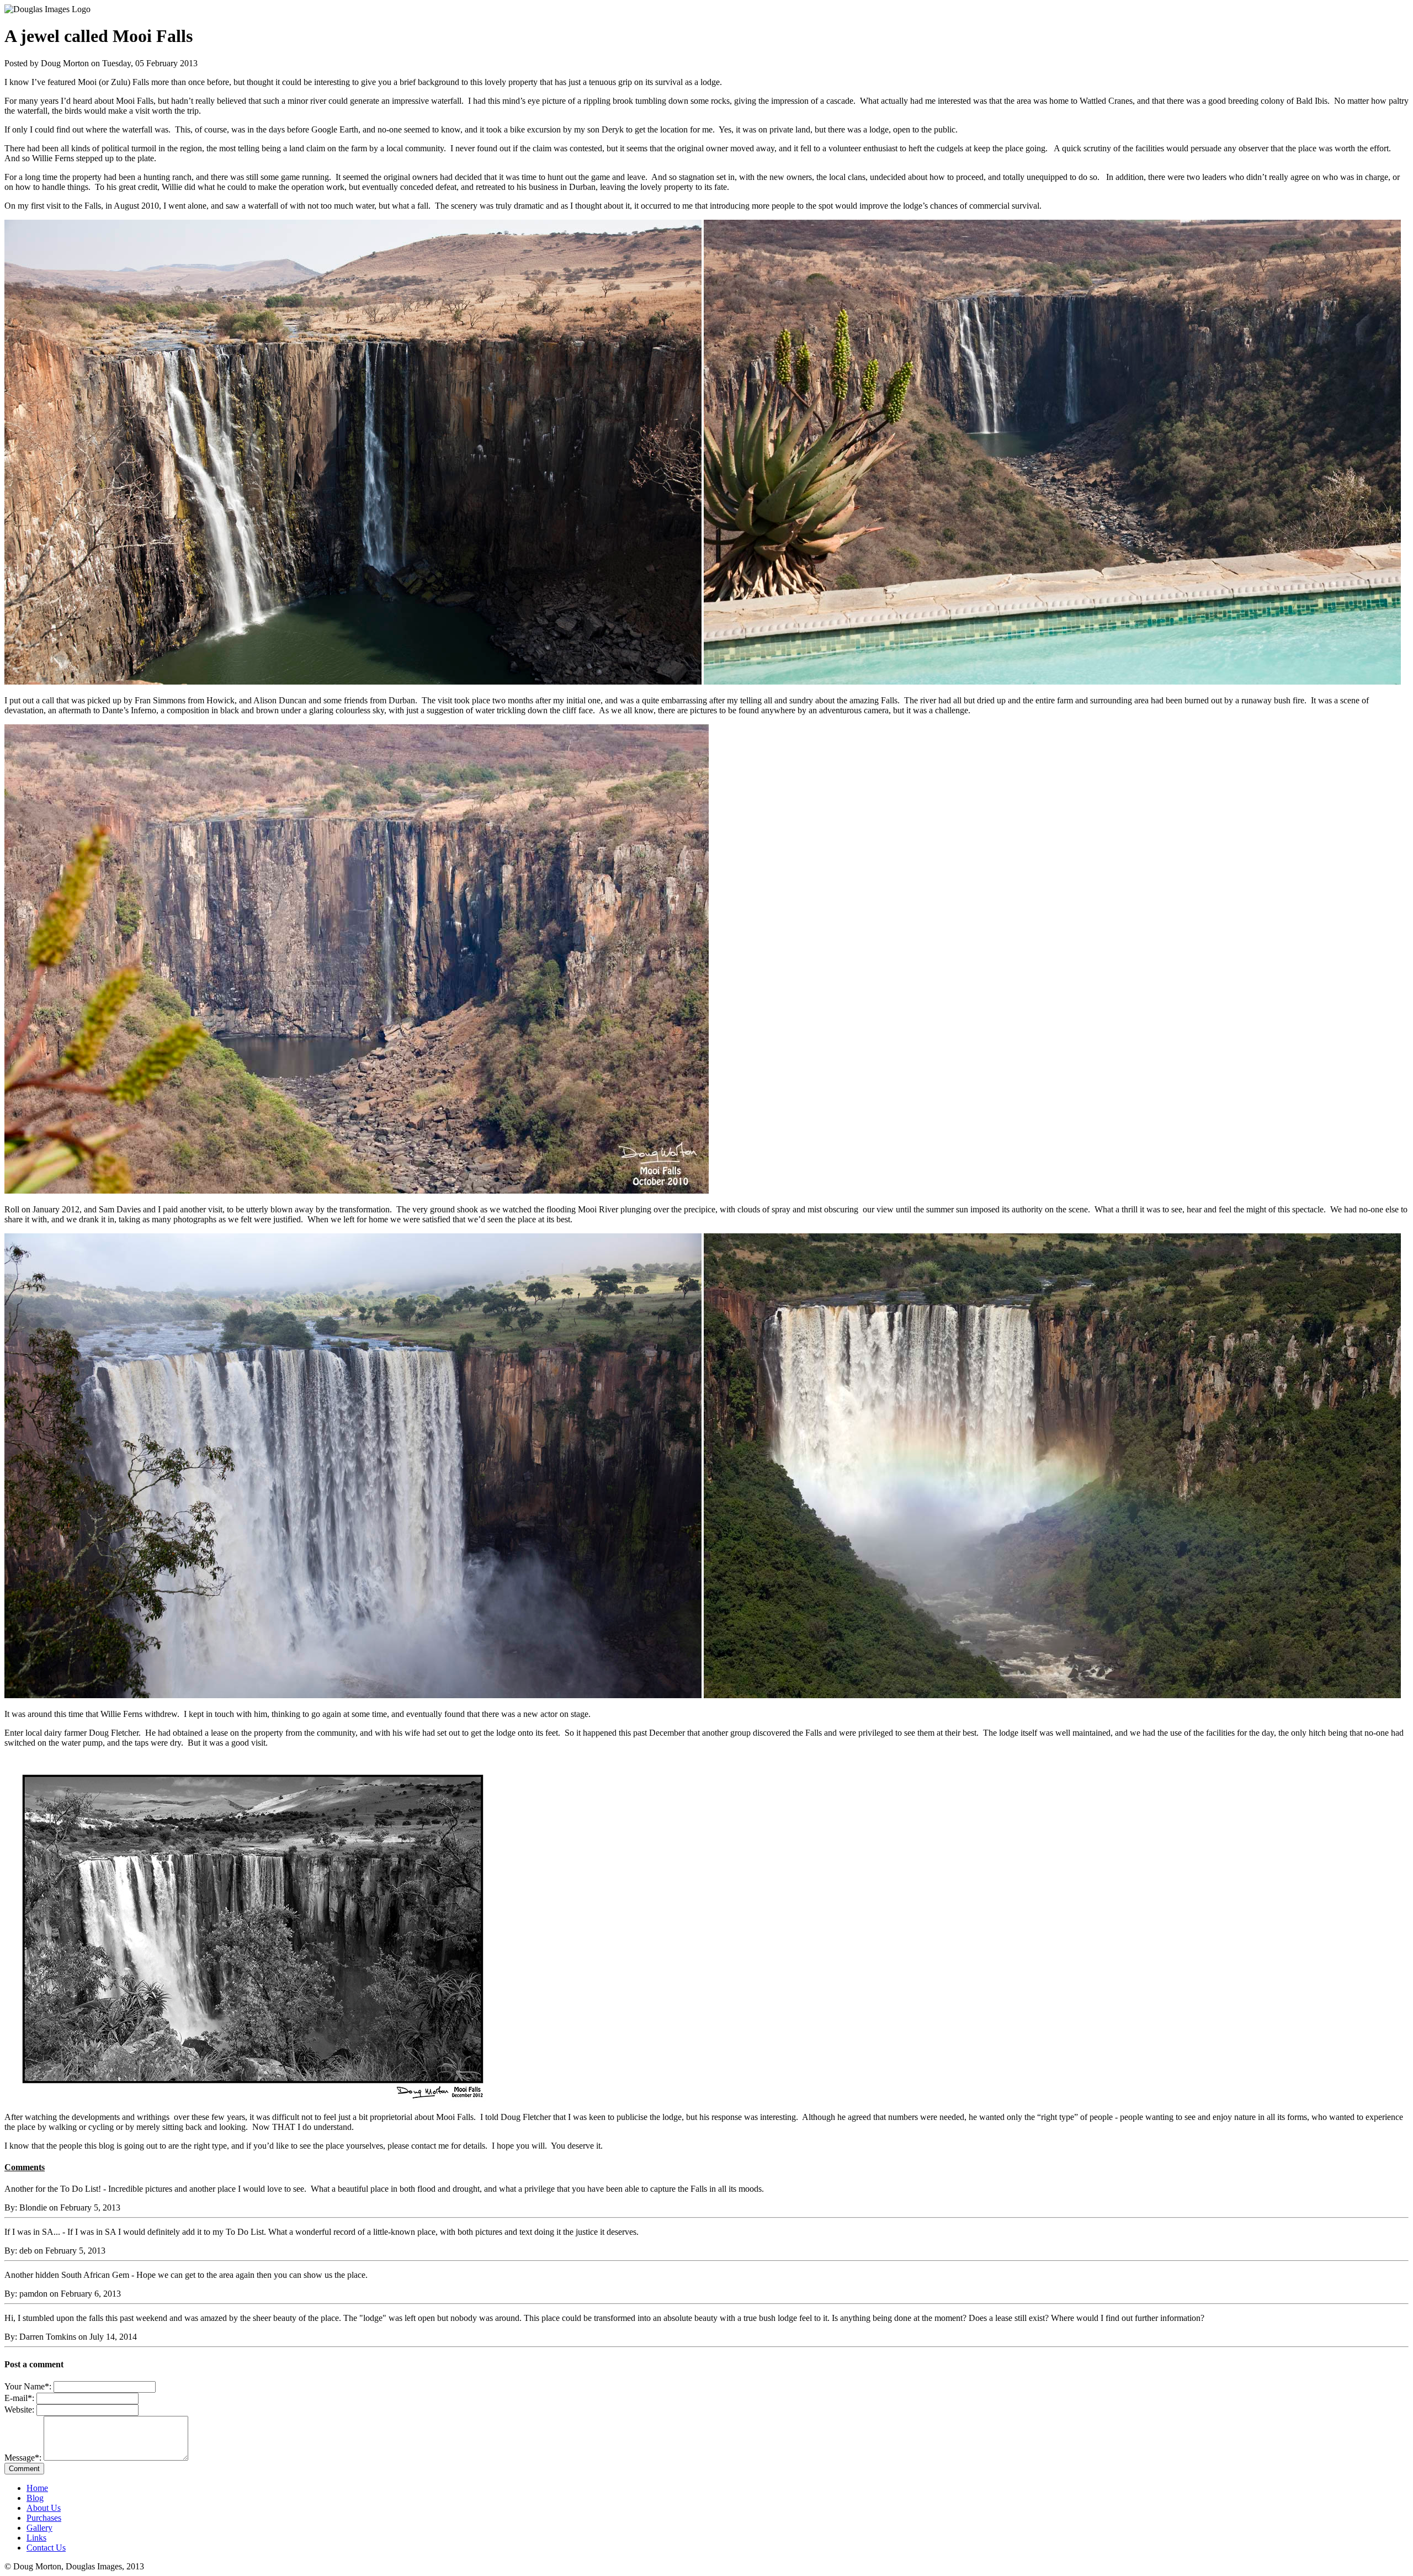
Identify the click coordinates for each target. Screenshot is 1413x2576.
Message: (24, 2458)
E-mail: (19, 2398)
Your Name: (28, 2386)
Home (37, 2488)
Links (36, 2538)
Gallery (39, 2528)
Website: (19, 2410)
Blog (35, 2498)
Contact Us (46, 2548)
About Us (44, 2508)
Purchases (44, 2518)
